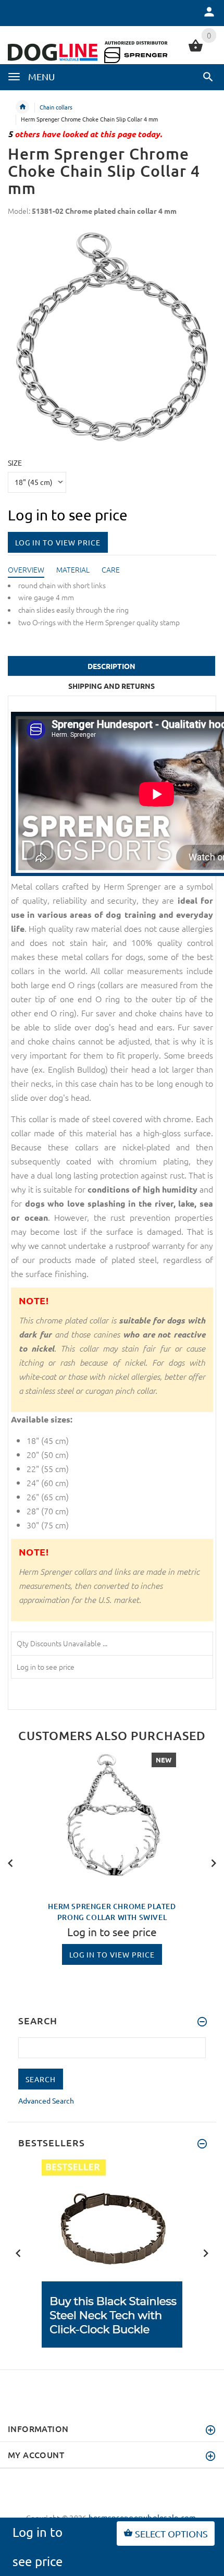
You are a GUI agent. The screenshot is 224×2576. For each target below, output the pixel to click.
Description (111, 666)
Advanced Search (46, 2100)
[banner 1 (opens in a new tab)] (112, 2252)
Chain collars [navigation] (56, 107)
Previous (10, 1862)
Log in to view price (58, 542)
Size (15, 463)
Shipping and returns (111, 686)
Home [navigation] (22, 107)
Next (214, 1862)
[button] (208, 77)
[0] (196, 50)
